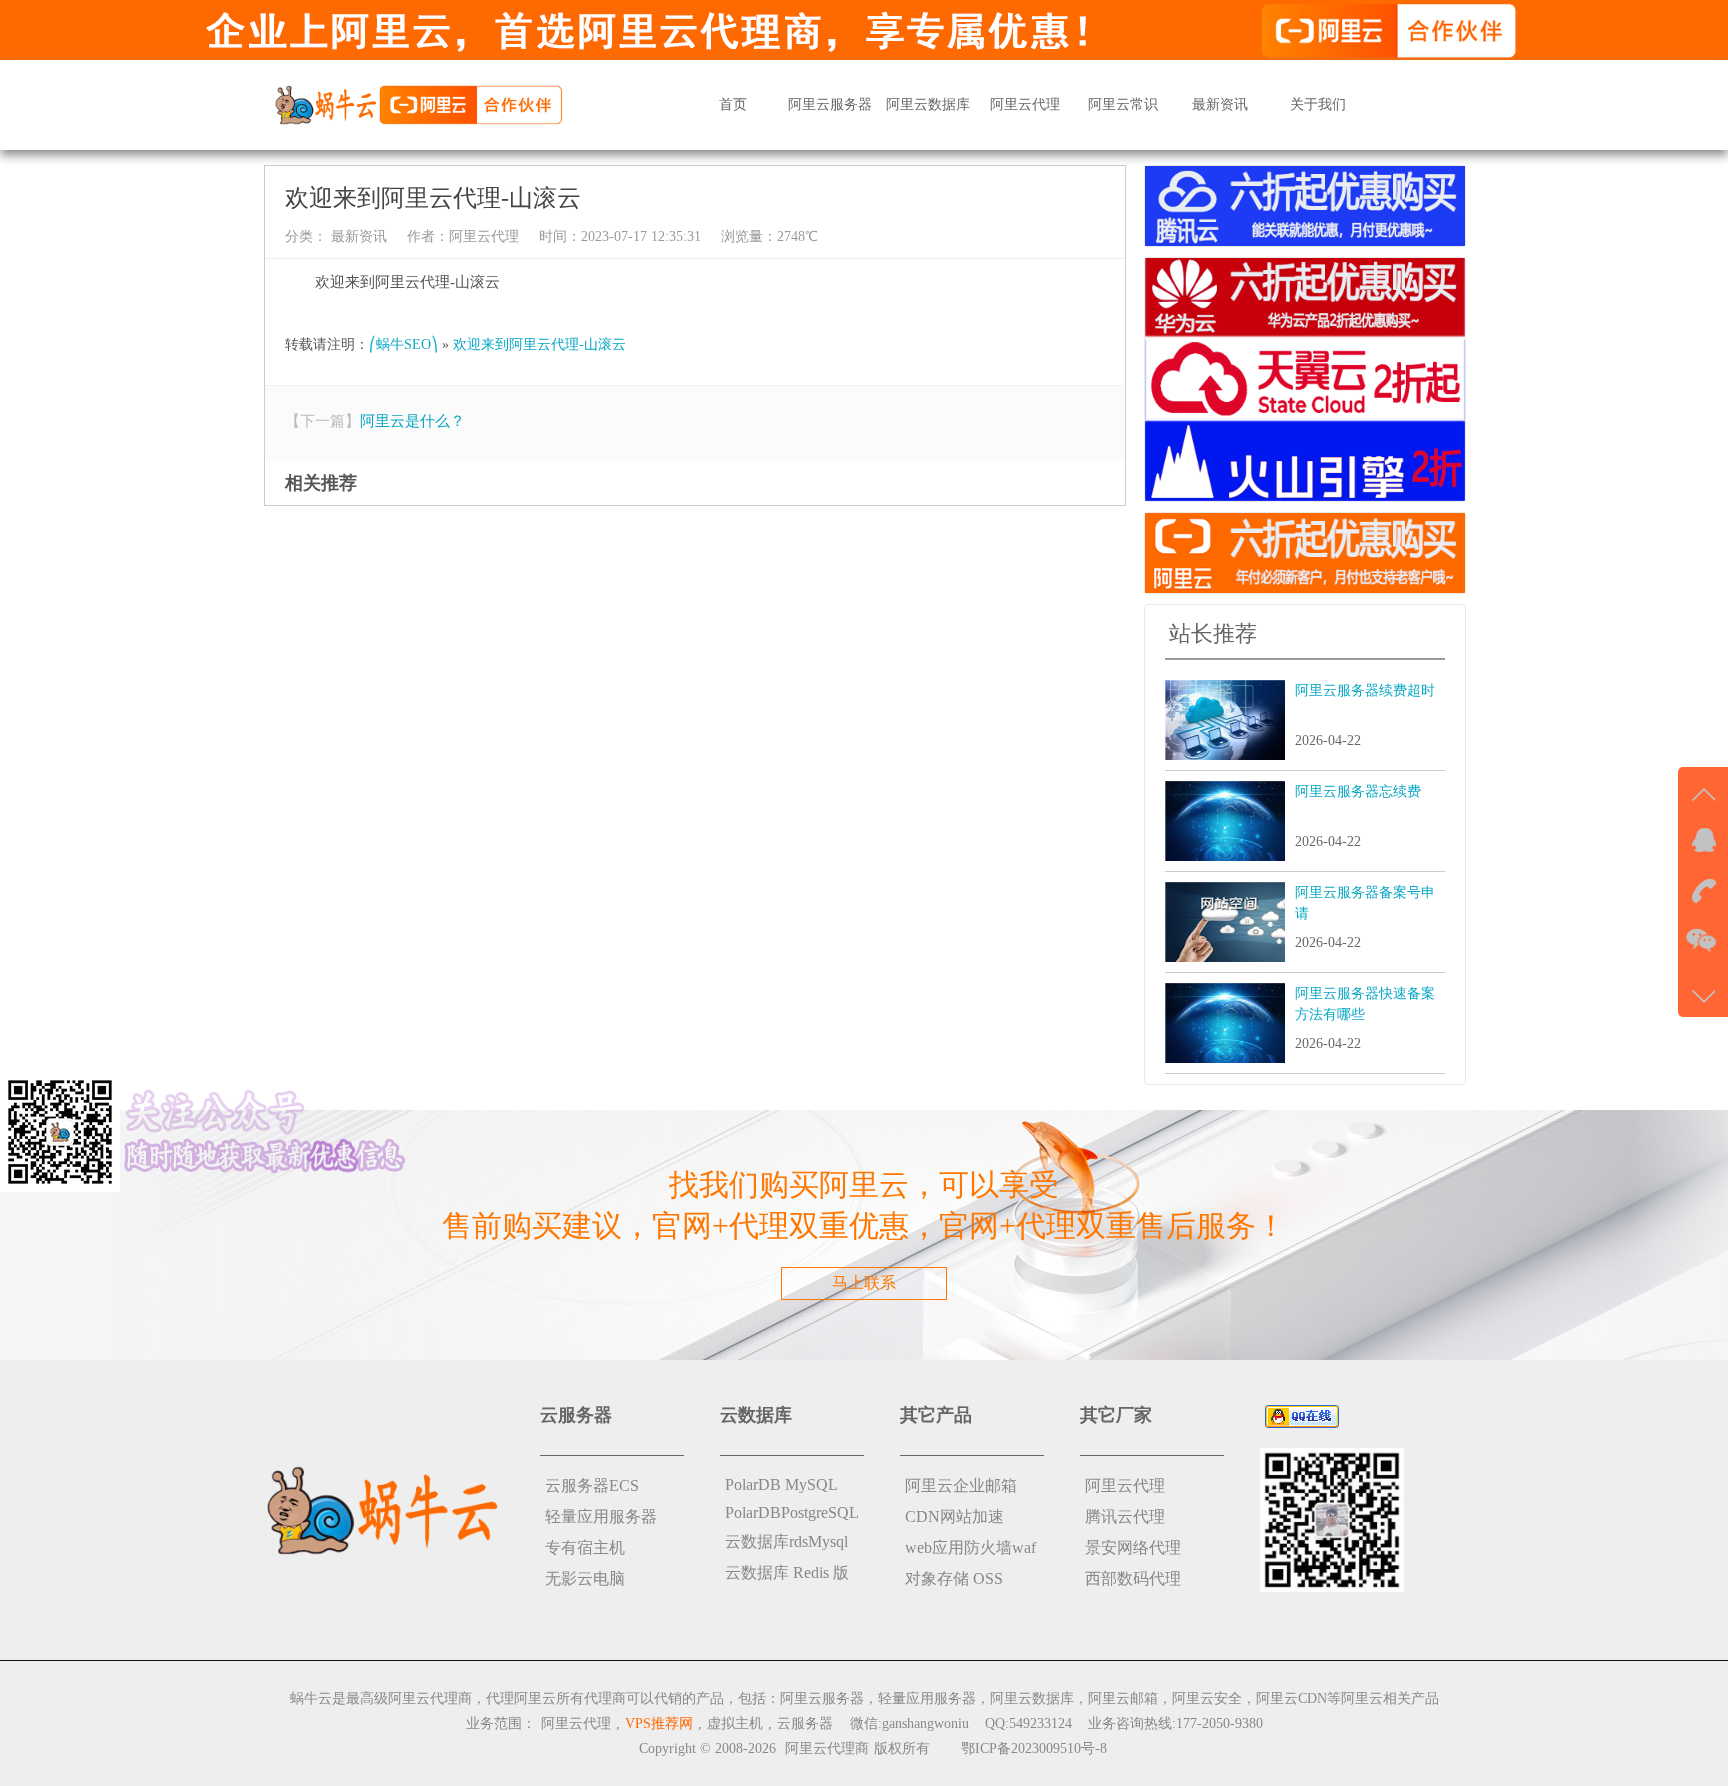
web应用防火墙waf (970, 1547)
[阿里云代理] (418, 103)
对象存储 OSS (954, 1578)
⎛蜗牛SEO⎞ (403, 344)
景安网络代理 (1133, 1547)
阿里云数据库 (928, 104)
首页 (733, 104)
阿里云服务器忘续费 (1358, 791)
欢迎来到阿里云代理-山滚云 (539, 344)
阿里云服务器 (830, 104)
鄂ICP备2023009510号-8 (1034, 1748)
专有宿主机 (585, 1547)
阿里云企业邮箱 (961, 1485)
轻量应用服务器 (601, 1516)
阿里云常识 (1123, 104)
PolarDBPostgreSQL (792, 1512)
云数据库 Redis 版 (787, 1572)
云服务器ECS (592, 1485)
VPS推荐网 (659, 1723)
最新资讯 (1220, 104)
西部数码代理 (1133, 1578)
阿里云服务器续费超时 (1365, 690)
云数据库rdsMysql (786, 1541)
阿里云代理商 (827, 1748)
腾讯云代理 (1125, 1516)
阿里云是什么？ (412, 421)
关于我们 (1318, 104)
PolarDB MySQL (781, 1484)
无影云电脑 (585, 1578)
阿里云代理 (1025, 104)
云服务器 (805, 1723)
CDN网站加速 (954, 1516)
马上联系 (864, 1282)
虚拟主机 (735, 1723)
